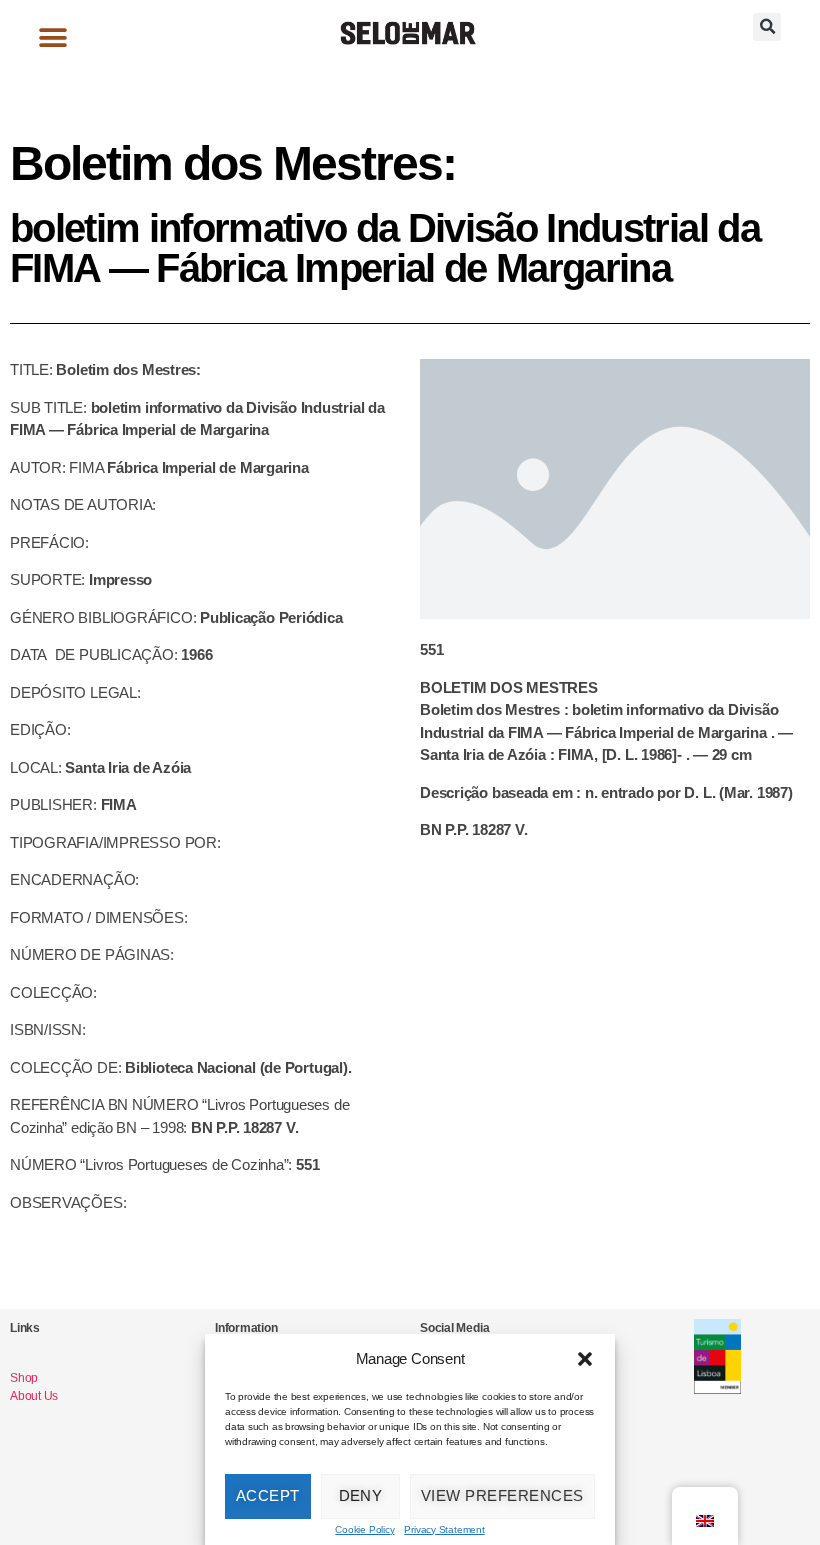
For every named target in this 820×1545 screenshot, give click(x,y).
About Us (34, 1396)
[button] (585, 1359)
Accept (268, 1495)
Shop (24, 1378)
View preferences (502, 1495)
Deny (361, 1495)
